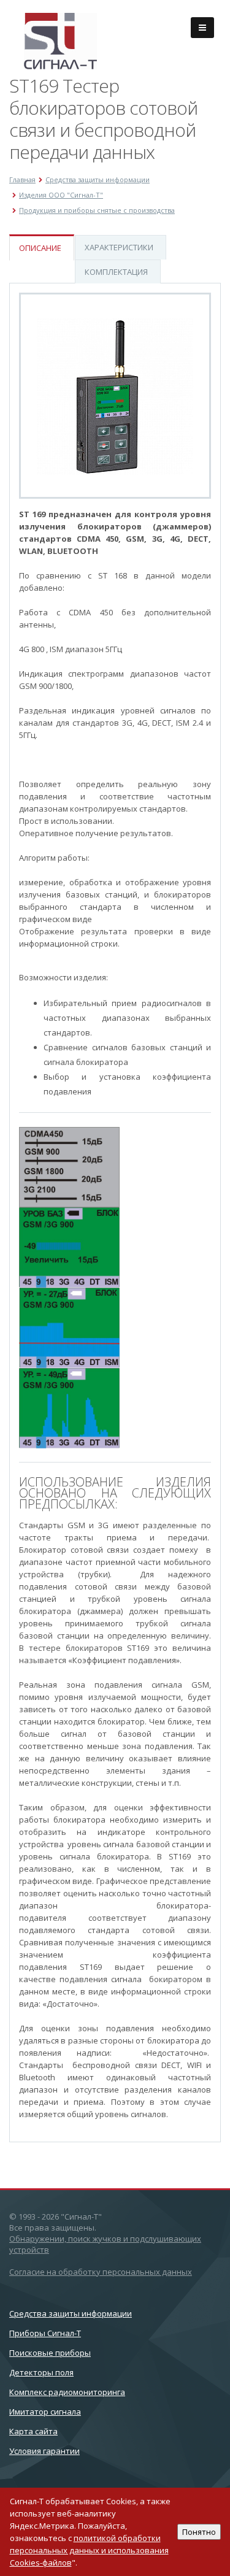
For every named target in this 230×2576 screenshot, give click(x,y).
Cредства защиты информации (71, 2313)
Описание (40, 248)
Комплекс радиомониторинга (67, 2392)
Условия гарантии (44, 2451)
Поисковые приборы (50, 2353)
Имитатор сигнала (45, 2412)
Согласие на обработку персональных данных (101, 2272)
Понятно (199, 2532)
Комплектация (116, 272)
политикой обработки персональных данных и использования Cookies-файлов (89, 2550)
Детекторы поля (41, 2372)
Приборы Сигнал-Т (45, 2333)
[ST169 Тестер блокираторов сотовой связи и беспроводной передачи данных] (115, 396)
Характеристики (119, 247)
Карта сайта (33, 2431)
